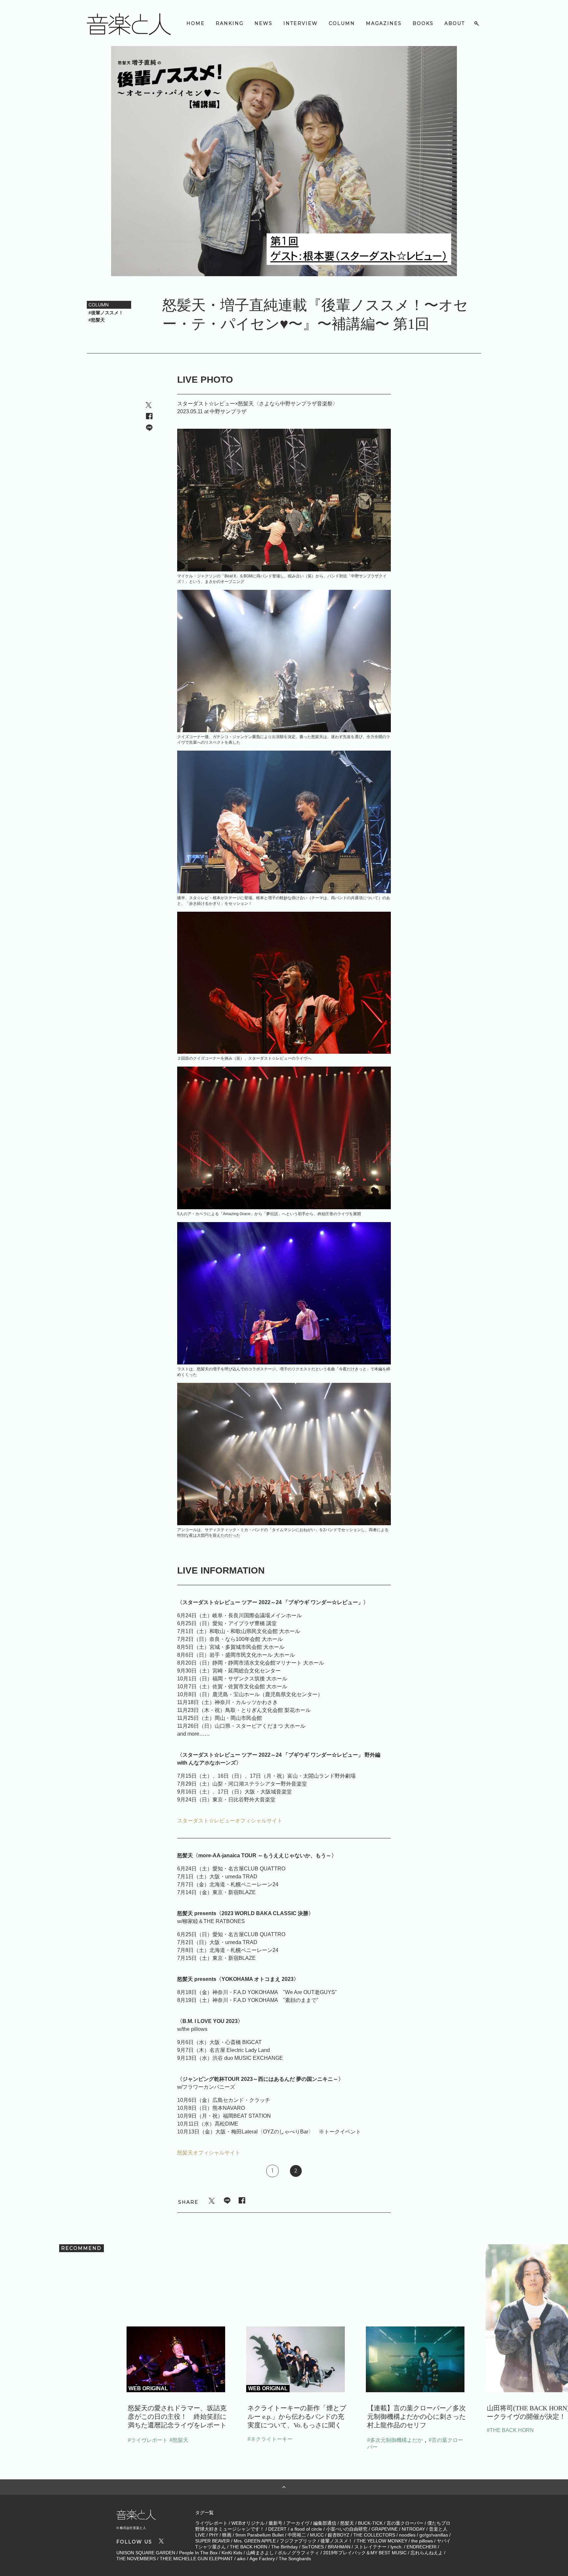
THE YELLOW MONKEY (382, 2541)
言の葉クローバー (405, 2523)
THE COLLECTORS (374, 2535)
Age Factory (262, 2559)
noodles (407, 2535)
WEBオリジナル (248, 2523)
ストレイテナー (370, 2547)
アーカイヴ (298, 2523)
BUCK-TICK (370, 2523)
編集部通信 (325, 2523)
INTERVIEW (301, 23)
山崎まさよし (260, 2553)
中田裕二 (297, 2535)
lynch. (397, 2547)
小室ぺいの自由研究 (347, 2529)
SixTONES (313, 2547)
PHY (214, 2535)
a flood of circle (306, 2529)
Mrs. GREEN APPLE (255, 2541)
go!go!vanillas (434, 2535)
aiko (241, 2559)
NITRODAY (413, 2529)
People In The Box (198, 2553)
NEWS (263, 23)
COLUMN (342, 23)
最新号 (275, 2523)
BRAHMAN (339, 2547)
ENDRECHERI (422, 2547)
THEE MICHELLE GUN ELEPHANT (196, 2559)
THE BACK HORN (248, 2547)
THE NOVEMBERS (136, 2559)
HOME (196, 23)
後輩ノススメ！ (337, 2541)
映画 (227, 2535)
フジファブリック (298, 2541)
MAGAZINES (384, 23)
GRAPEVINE (385, 2529)
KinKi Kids (232, 2553)
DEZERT (277, 2529)
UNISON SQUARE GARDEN (146, 2553)
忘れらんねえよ (427, 2553)
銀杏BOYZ (339, 2535)
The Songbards (295, 2559)
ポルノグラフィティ (298, 2553)
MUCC (317, 2535)
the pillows (422, 2541)
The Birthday (284, 2547)
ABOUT (455, 23)
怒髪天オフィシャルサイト (209, 2153)
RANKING (230, 23)
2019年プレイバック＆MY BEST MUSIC (365, 2553)
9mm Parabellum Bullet (260, 2535)
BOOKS (423, 23)
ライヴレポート (211, 2523)
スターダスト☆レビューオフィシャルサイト (230, 1821)
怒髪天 (347, 2523)
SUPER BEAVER (213, 2541)
